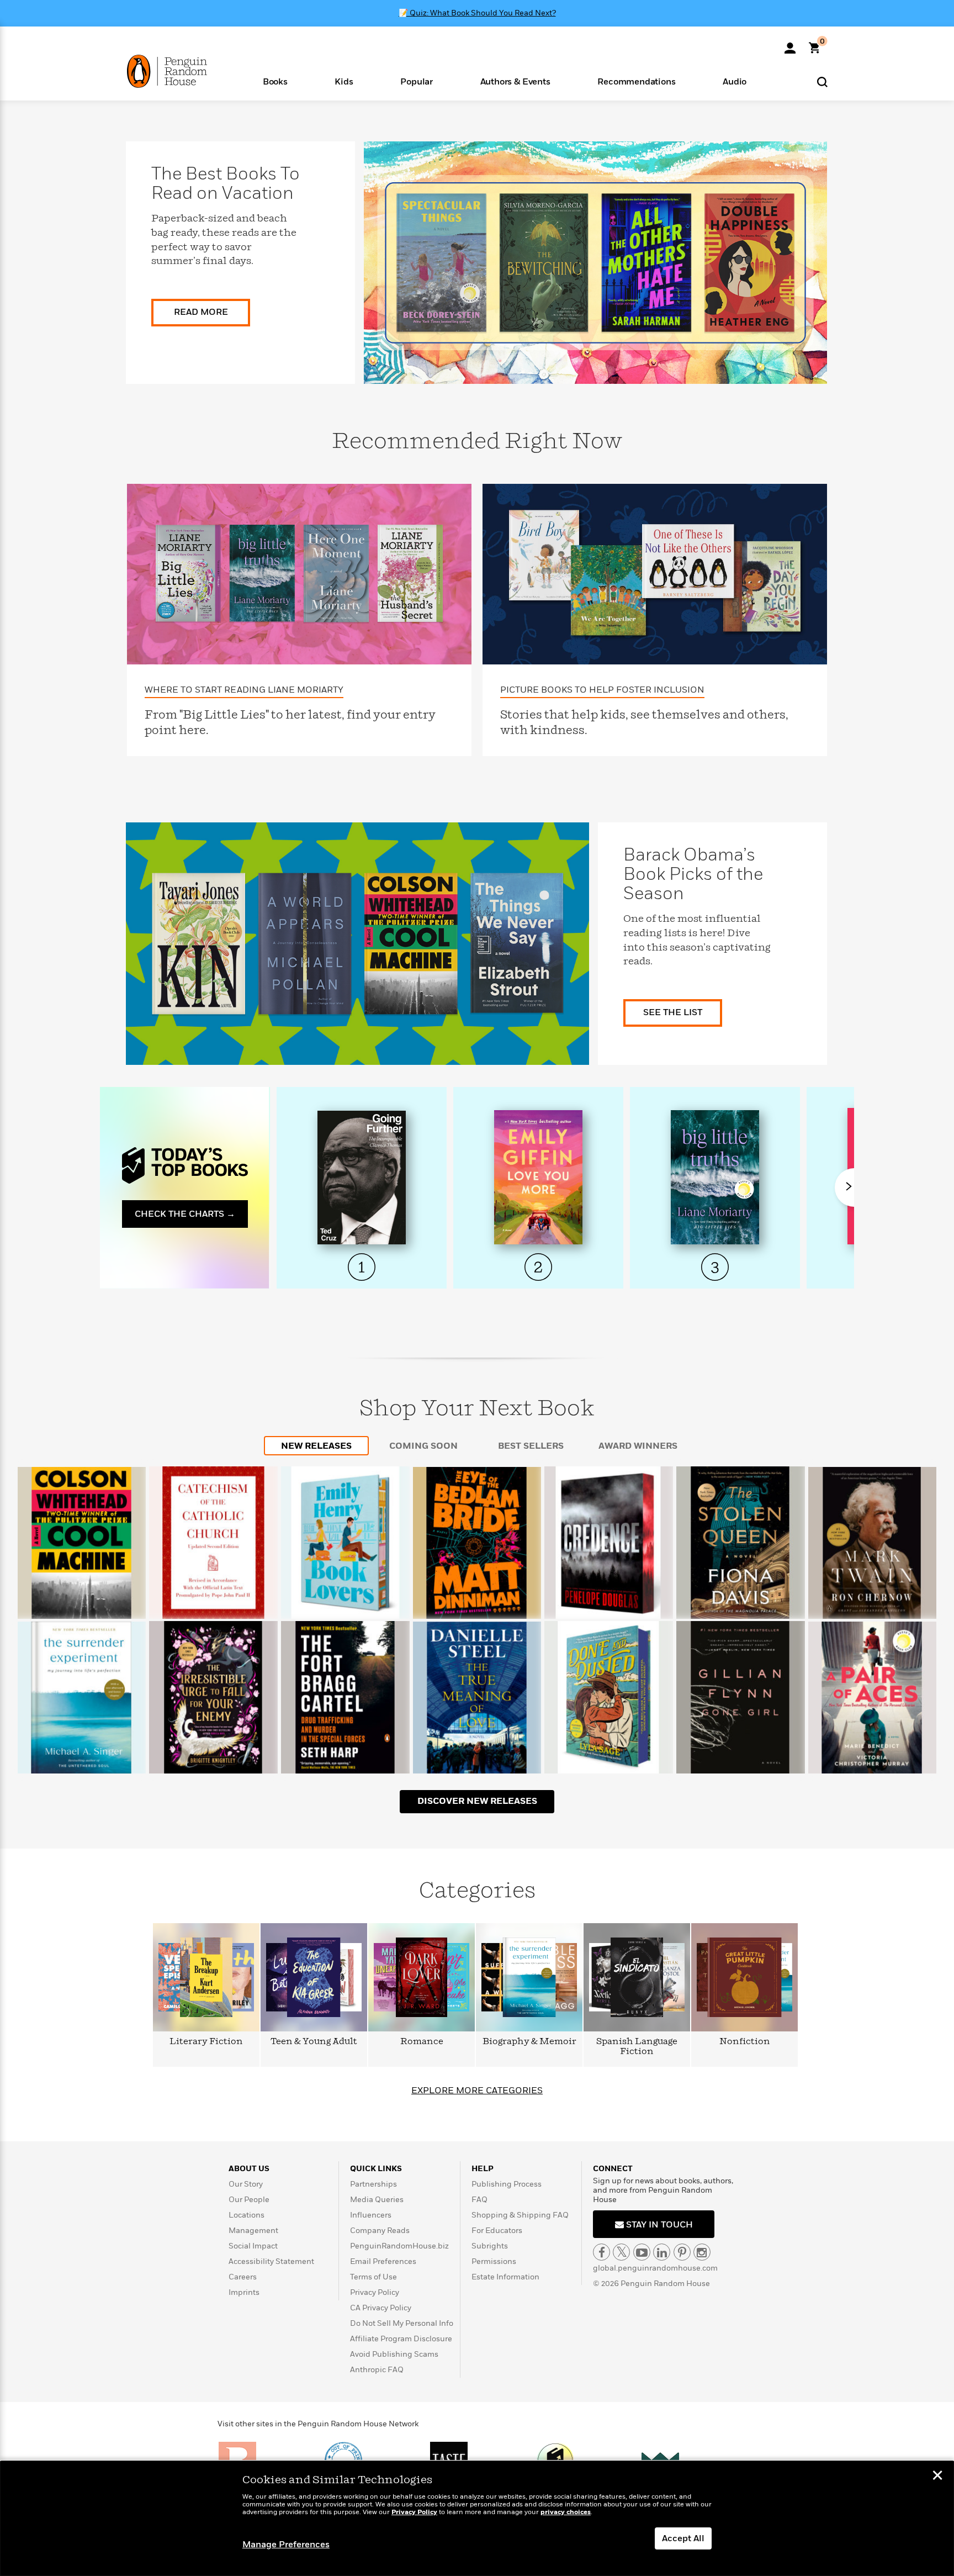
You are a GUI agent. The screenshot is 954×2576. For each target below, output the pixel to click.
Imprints (244, 2292)
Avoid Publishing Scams (394, 2354)
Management (253, 2231)
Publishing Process (507, 2184)
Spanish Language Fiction (637, 2047)
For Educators (497, 2231)
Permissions (494, 2261)
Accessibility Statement (271, 2261)
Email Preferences (383, 2261)
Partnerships (373, 2184)
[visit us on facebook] (601, 2252)
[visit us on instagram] (702, 2252)
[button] (275, 81)
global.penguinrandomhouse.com (655, 2268)
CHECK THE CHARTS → (185, 1214)
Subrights (490, 2246)
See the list (673, 1012)
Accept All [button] (683, 2538)
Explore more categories (477, 2091)
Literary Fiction (206, 2042)
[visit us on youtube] (642, 2252)
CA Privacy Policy (381, 2308)
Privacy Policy (375, 2292)
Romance (422, 2042)
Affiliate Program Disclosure (401, 2339)
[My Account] (790, 44)
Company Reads (380, 2231)
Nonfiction (745, 2042)
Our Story (246, 2184)
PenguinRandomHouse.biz (399, 2246)
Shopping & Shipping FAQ (520, 2215)
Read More (201, 312)
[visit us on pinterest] (682, 2252)
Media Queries (377, 2200)
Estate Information (505, 2277)
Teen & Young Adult (314, 2042)
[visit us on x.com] (621, 2252)
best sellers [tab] (531, 1446)
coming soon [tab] (423, 1446)
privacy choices (566, 2512)
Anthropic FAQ (377, 2370)
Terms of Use (373, 2277)
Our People (249, 2200)
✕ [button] (937, 2477)
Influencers (371, 2215)
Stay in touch (658, 2225)
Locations (247, 2215)
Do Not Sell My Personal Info (402, 2323)
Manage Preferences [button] (286, 2545)
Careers (243, 2277)
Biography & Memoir (529, 2042)
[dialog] (477, 2519)
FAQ (479, 2200)
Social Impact (253, 2246)
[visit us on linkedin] (662, 2252)
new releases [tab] (316, 1446)
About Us (249, 2169)
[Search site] (822, 81)
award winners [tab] (638, 1446)
